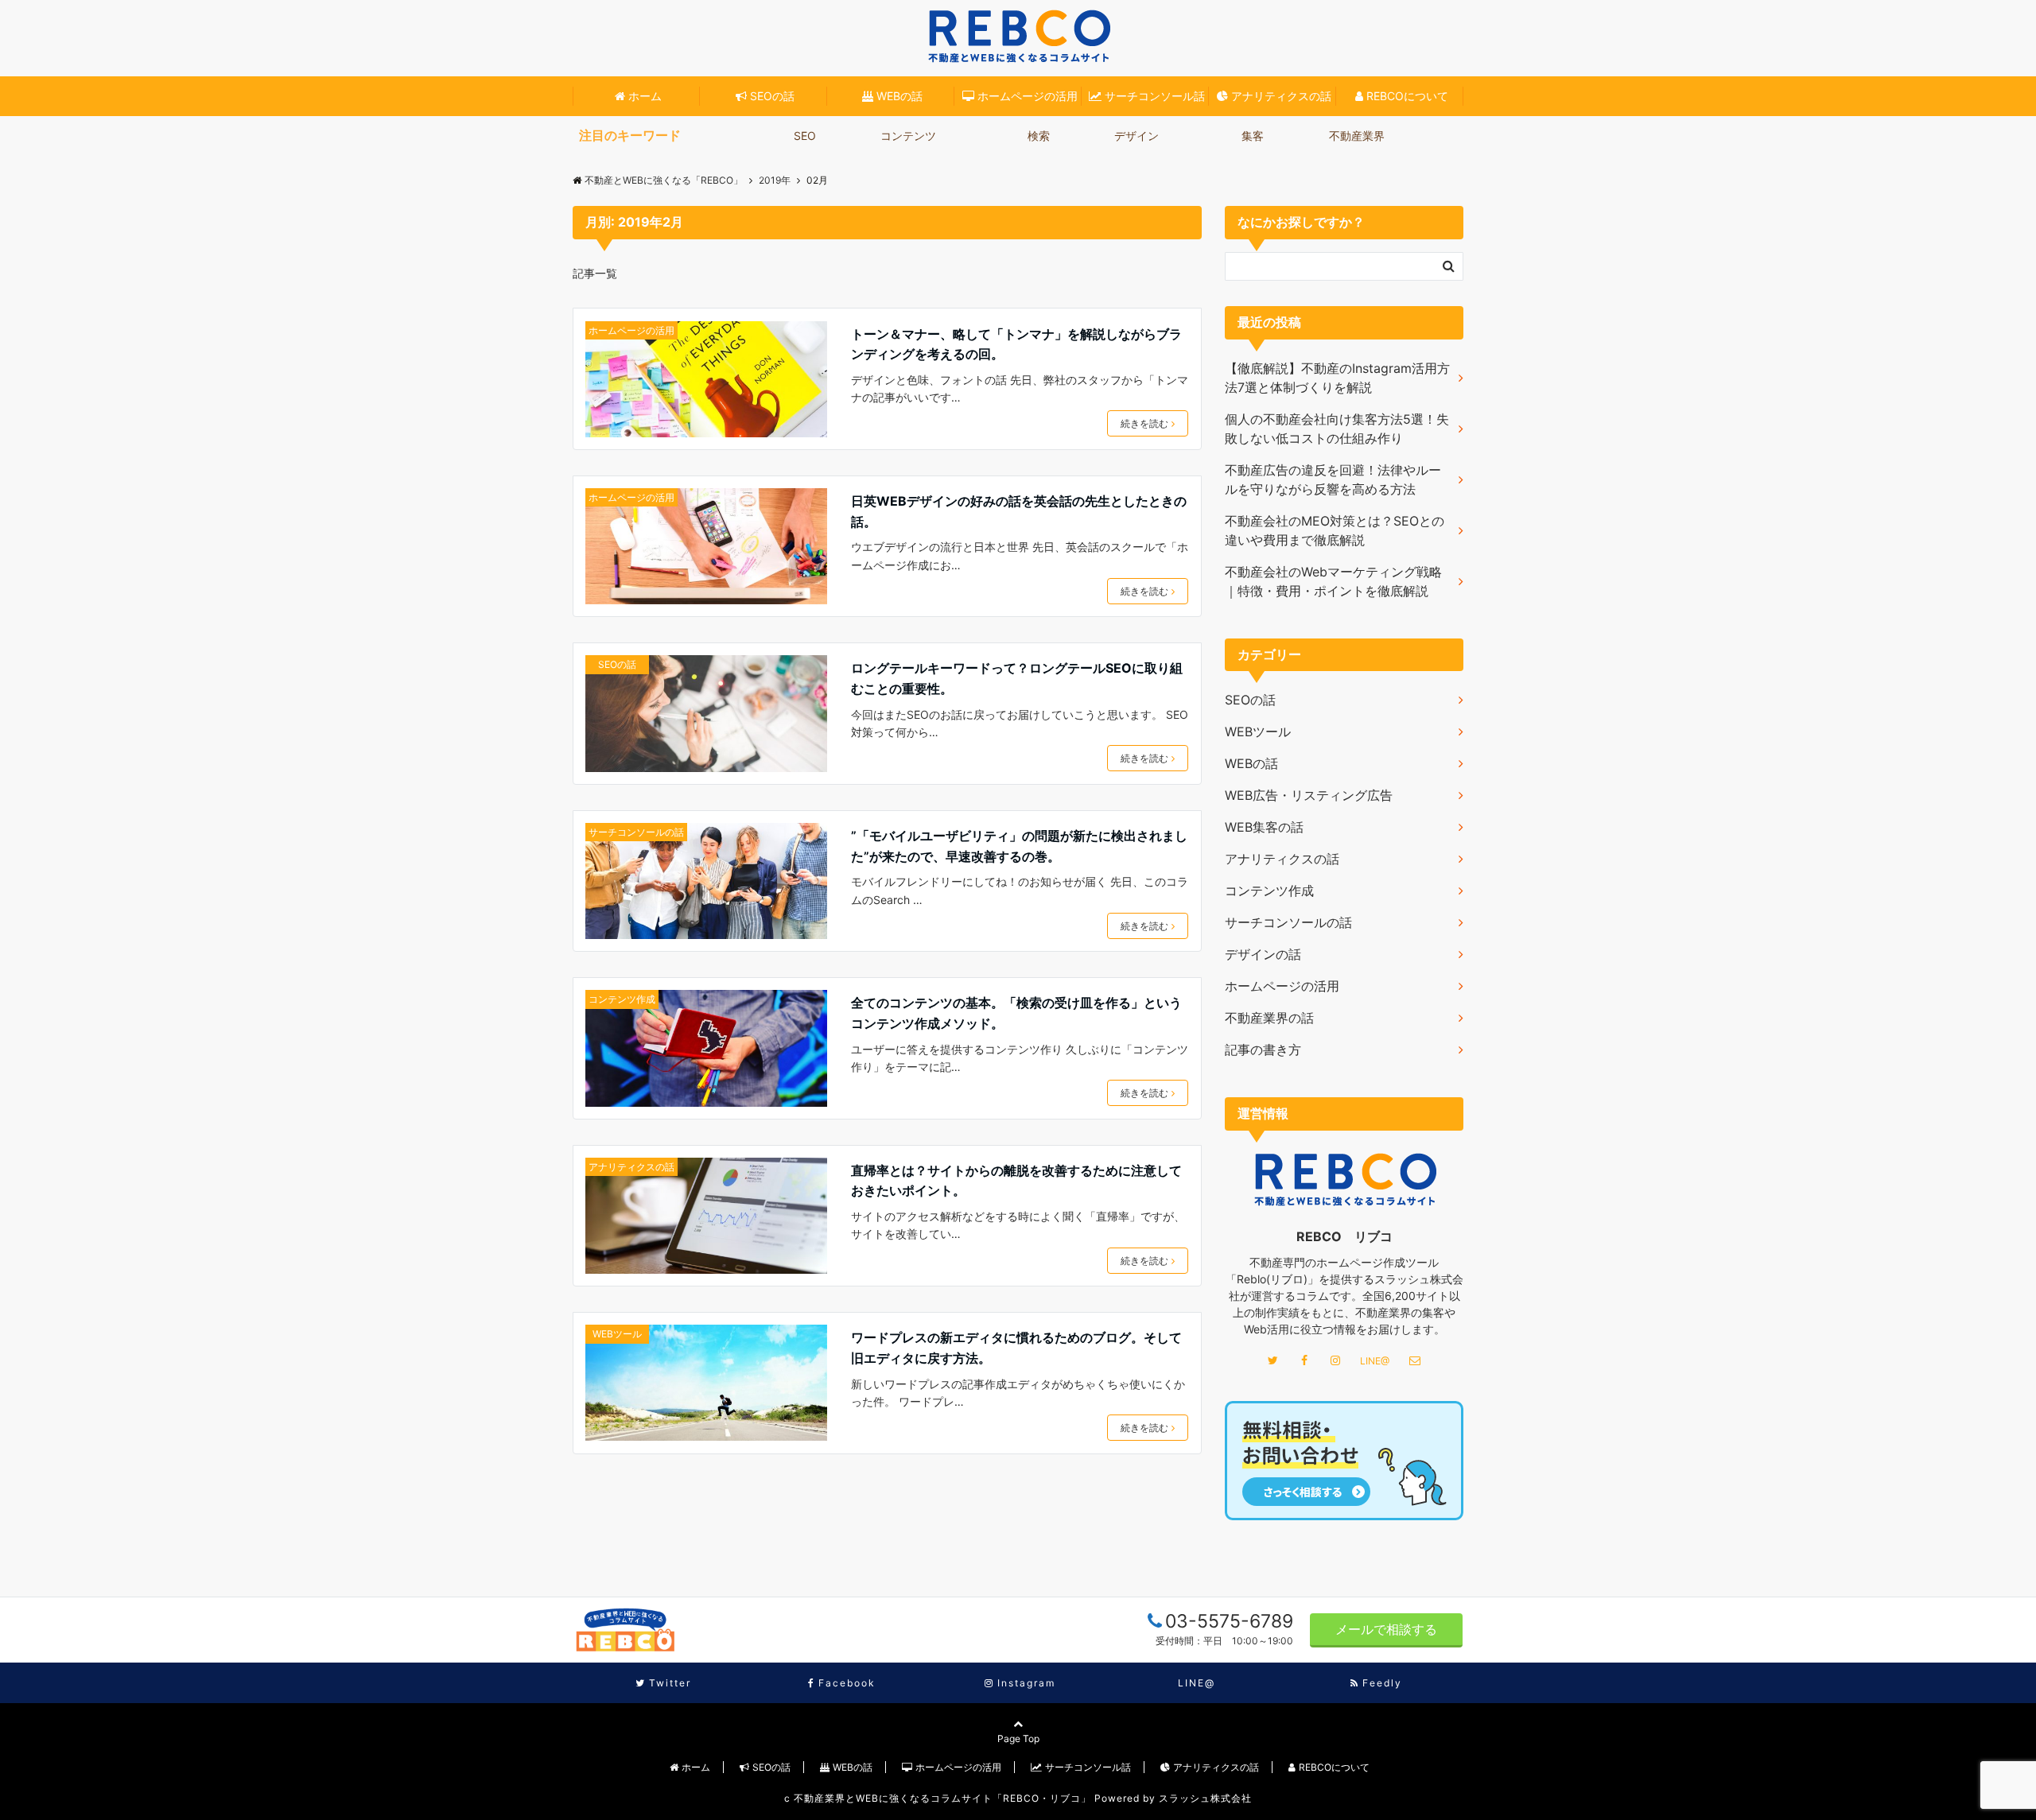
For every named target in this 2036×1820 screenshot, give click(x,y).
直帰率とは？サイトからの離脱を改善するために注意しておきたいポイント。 (1016, 1181)
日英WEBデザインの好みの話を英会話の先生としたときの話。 (1019, 511)
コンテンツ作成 (622, 999)
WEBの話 (899, 96)
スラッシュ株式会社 (1205, 1798)
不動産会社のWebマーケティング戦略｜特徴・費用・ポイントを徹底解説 (1333, 581)
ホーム (645, 96)
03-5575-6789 (1229, 1621)
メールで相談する (1386, 1629)
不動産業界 (1357, 136)
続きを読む (1144, 423)
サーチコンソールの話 (636, 832)
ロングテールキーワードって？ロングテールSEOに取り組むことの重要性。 (1017, 678)
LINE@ (1375, 1361)
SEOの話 (772, 96)
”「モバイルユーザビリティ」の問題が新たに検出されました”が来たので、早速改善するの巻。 (1019, 846)
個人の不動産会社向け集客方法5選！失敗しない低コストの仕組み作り (1337, 429)
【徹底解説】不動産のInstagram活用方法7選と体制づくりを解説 (1337, 378)
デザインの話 (1263, 954)
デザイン (1137, 136)
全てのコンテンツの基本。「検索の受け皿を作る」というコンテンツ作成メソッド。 (1016, 1013)
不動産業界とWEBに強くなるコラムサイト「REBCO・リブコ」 (942, 1798)
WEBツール (617, 1334)
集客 (1253, 136)
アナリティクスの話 (1281, 96)
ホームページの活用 (1028, 96)
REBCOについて (1407, 96)
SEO (805, 136)
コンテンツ (908, 136)
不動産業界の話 (1269, 1018)
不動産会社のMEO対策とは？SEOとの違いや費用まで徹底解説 (1335, 530)
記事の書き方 (1263, 1050)
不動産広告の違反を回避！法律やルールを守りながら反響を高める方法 (1333, 479)
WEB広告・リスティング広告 (1309, 795)
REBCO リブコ (1344, 1236)
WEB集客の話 (1264, 827)
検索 (1039, 136)
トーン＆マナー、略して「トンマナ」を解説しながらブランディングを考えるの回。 (1016, 344)
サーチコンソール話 (1155, 96)
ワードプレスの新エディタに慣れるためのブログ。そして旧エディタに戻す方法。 (1016, 1348)
